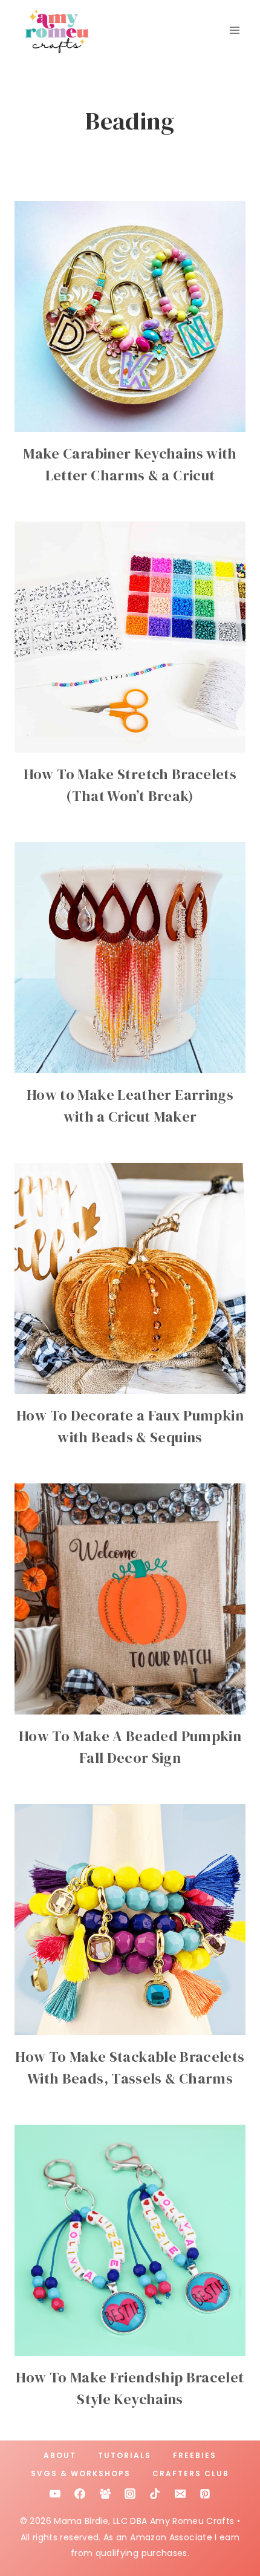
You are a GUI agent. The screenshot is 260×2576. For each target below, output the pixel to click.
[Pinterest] (205, 2494)
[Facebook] (80, 2494)
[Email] (180, 2494)
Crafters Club (191, 2473)
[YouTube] (55, 2494)
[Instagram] (130, 2494)
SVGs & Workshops (81, 2473)
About (60, 2455)
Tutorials (125, 2455)
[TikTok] (155, 2494)
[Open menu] (234, 30)
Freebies (195, 2455)
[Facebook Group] (105, 2494)
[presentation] (130, 316)
